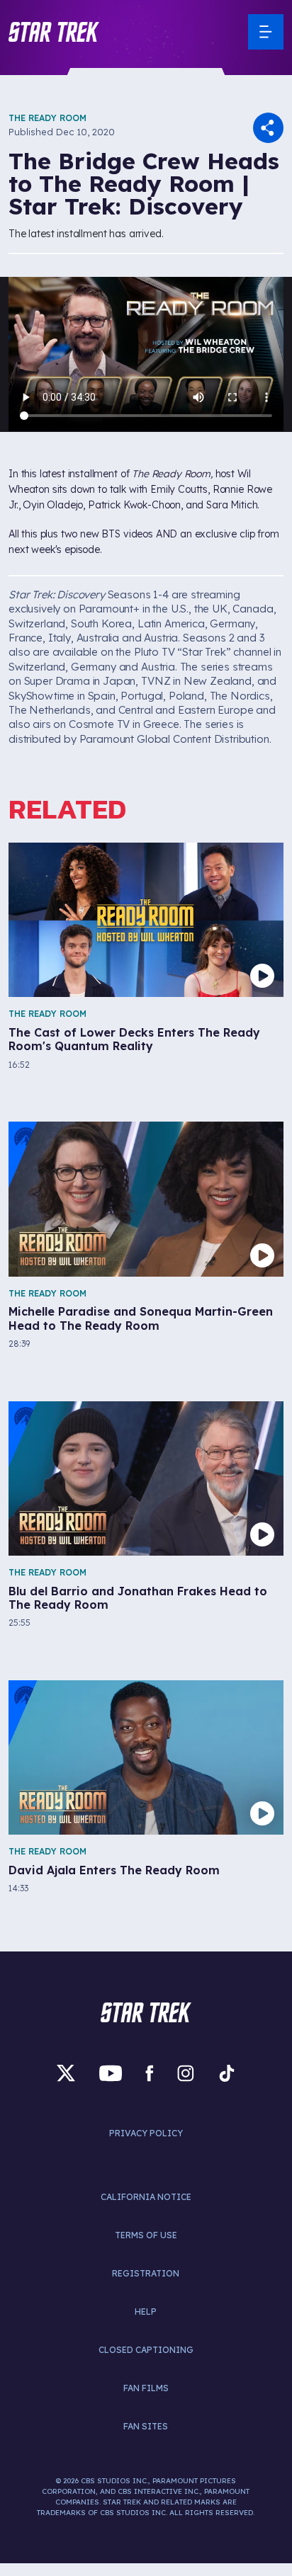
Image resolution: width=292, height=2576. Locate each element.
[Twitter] (66, 2074)
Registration (146, 2273)
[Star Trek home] (146, 2012)
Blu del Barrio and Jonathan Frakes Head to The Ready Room (138, 1598)
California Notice (146, 2197)
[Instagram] (186, 2074)
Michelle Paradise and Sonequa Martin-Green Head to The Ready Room (141, 1318)
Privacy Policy (146, 2133)
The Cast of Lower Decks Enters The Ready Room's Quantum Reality (134, 1039)
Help (146, 2312)
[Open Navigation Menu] (266, 32)
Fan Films (146, 2388)
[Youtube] (111, 2074)
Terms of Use (146, 2235)
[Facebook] (150, 2074)
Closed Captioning (146, 2350)
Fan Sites (146, 2426)
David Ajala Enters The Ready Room (114, 1870)
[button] (54, 32)
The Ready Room (47, 118)
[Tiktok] (227, 2074)
